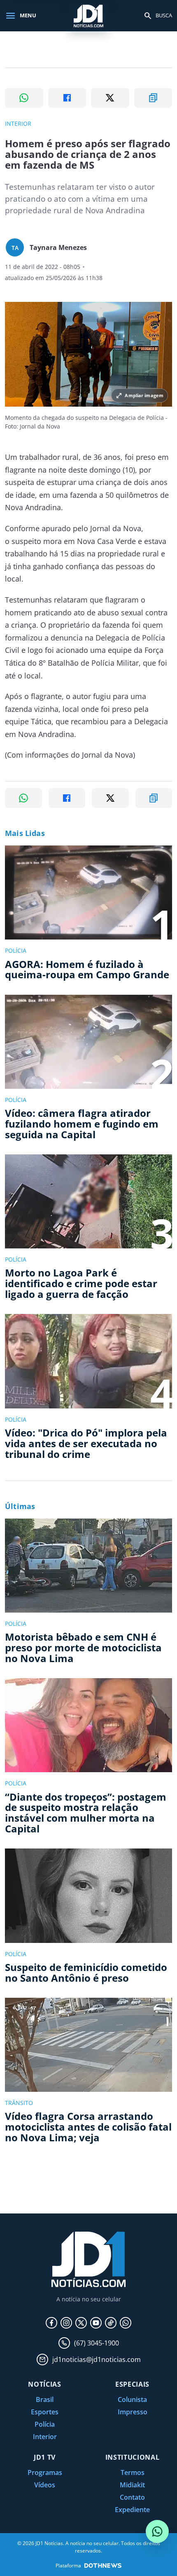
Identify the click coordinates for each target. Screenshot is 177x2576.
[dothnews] (103, 2565)
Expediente (132, 2510)
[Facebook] (51, 2323)
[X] (81, 2323)
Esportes (45, 2412)
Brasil (45, 2399)
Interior (45, 2437)
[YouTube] (96, 2323)
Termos (133, 2472)
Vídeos (45, 2485)
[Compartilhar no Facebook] (67, 98)
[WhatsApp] (126, 2323)
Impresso (133, 2412)
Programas (45, 2472)
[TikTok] (111, 2323)
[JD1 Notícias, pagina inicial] (88, 15)
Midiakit (132, 2485)
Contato (132, 2497)
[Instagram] (66, 2323)
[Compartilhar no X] (110, 98)
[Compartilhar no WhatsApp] (24, 98)
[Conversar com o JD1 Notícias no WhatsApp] (157, 2531)
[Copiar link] (153, 98)
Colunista (132, 2399)
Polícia (45, 2424)
